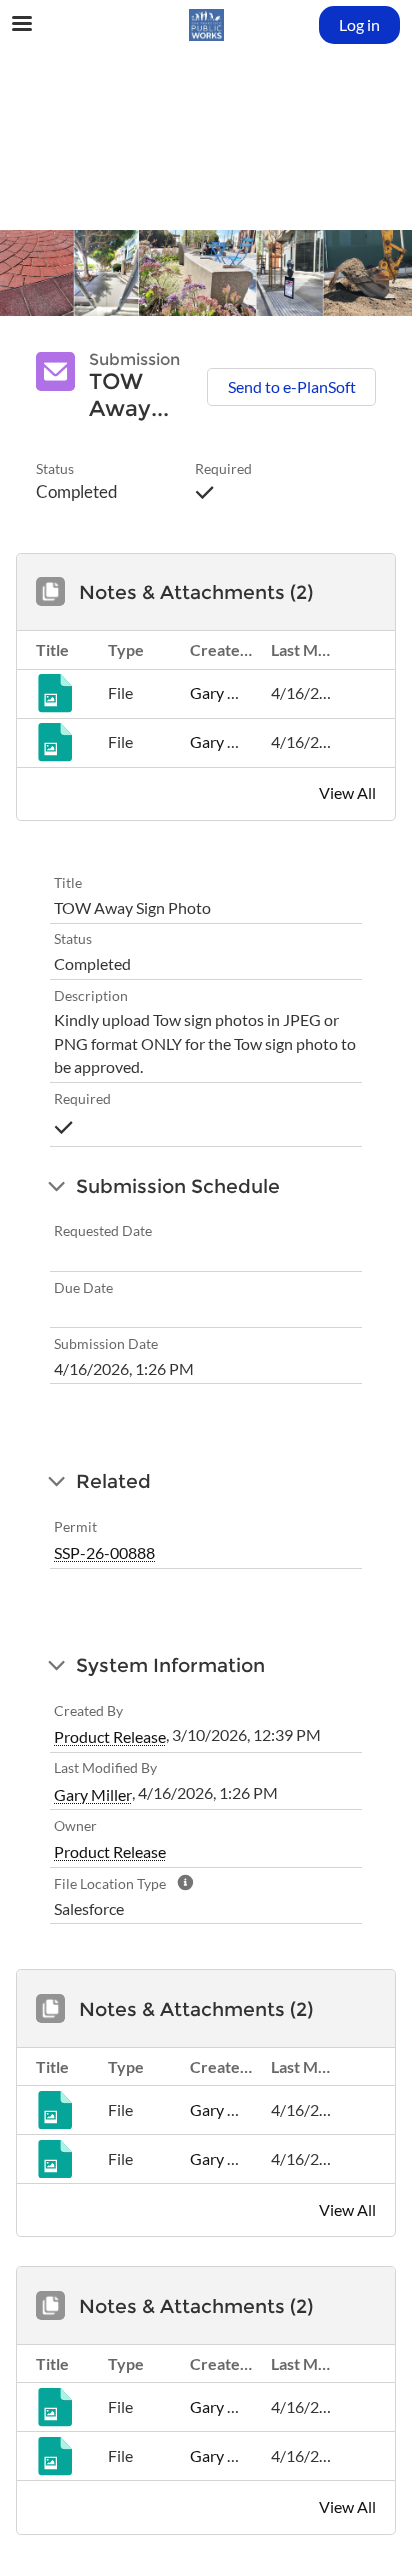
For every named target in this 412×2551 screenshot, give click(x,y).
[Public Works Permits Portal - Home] (206, 25)
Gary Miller (229, 693)
